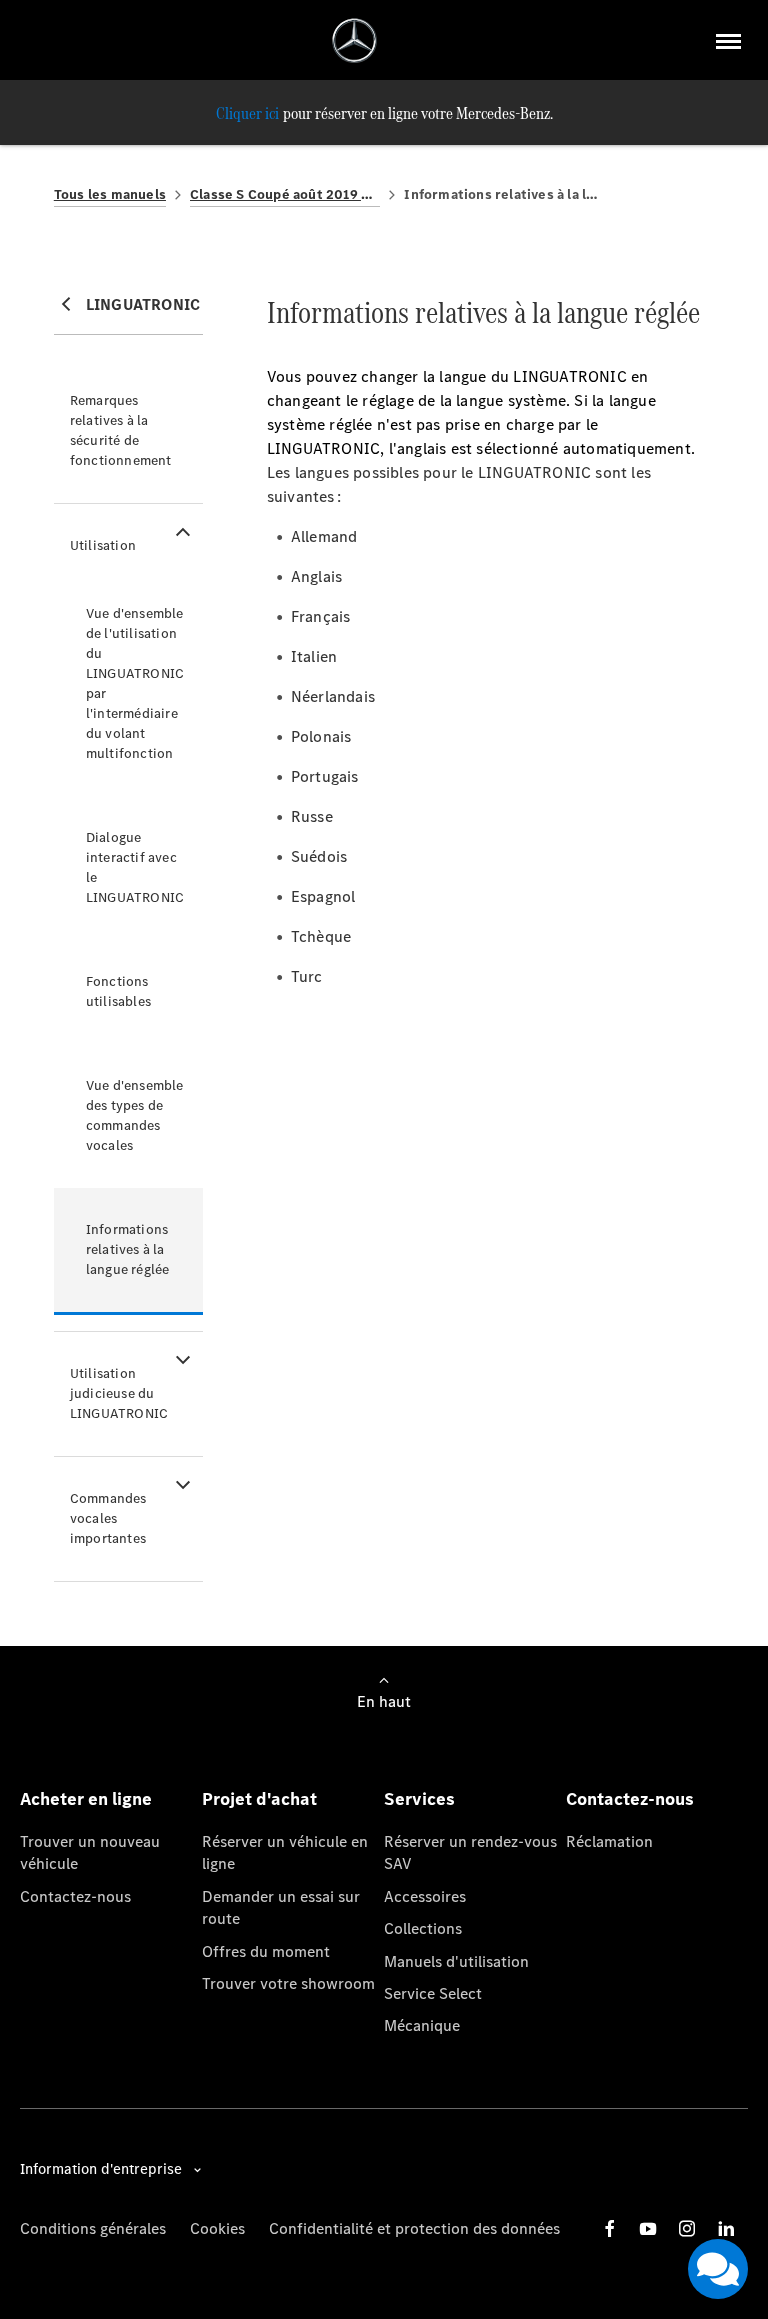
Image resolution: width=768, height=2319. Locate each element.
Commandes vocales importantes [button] (108, 1518)
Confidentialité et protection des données (414, 2228)
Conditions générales (93, 2228)
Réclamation (609, 1841)
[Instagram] (687, 2228)
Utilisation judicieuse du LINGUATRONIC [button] (119, 1393)
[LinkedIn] (726, 2228)
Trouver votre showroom (288, 1983)
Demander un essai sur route (281, 1907)
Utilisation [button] (103, 545)
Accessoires (425, 1896)
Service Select (433, 1993)
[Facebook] (610, 2228)
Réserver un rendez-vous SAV (470, 1852)
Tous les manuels (110, 194)
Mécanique (422, 2025)
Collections (423, 1928)
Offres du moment (266, 1951)
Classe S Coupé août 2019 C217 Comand (285, 194)
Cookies (217, 2228)
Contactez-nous (75, 1896)
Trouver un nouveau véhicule (90, 1852)
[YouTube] (648, 2228)
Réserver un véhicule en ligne (285, 1852)
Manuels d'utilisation (456, 1961)
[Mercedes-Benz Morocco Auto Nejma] (354, 40)
